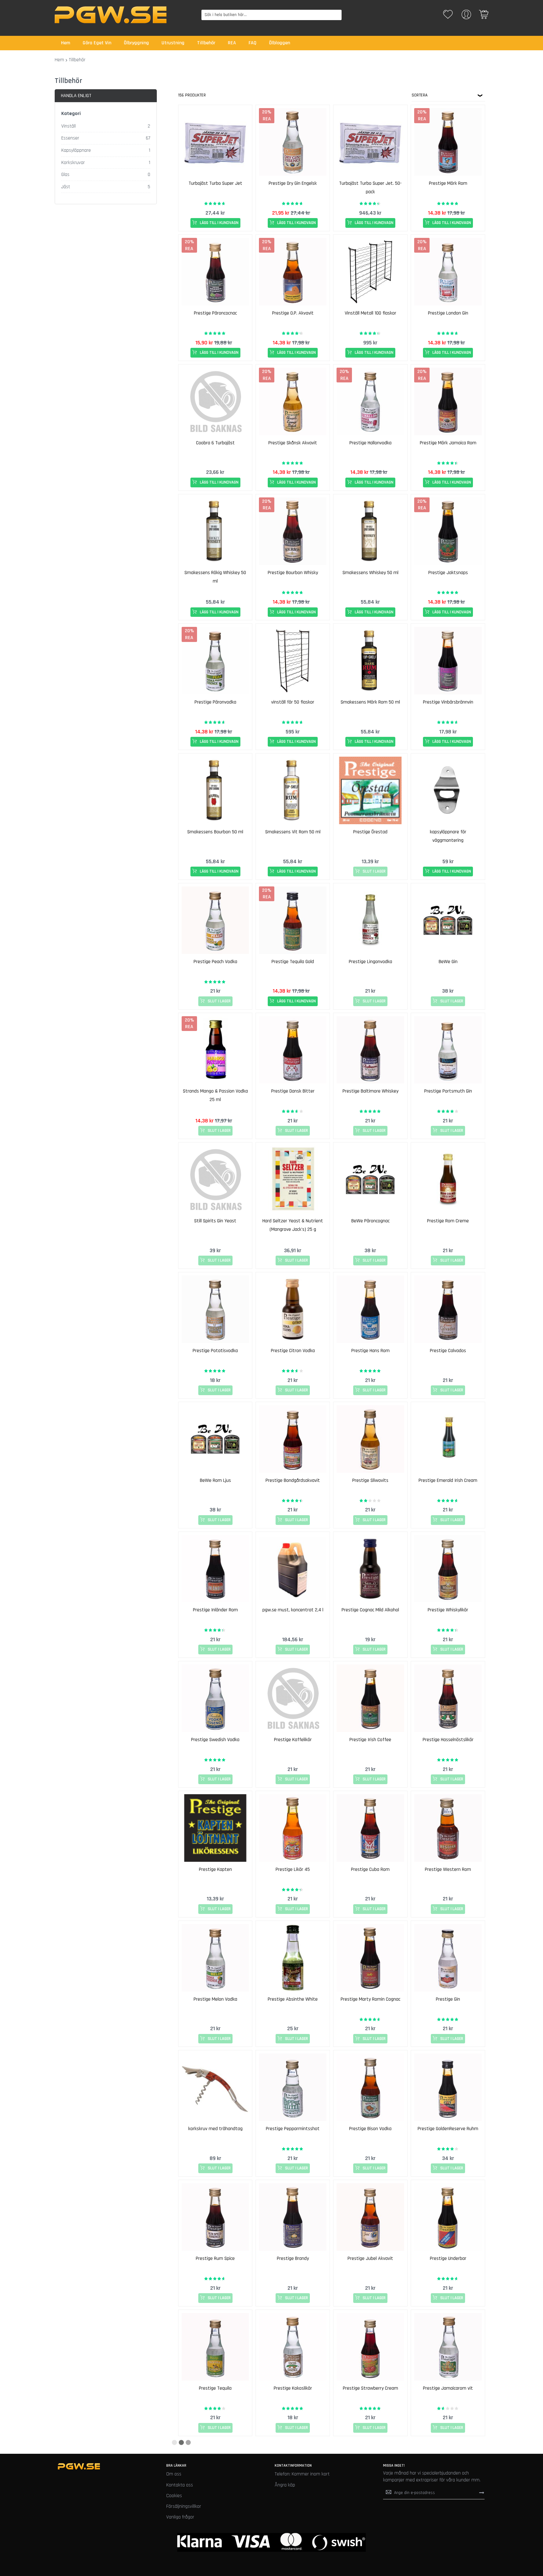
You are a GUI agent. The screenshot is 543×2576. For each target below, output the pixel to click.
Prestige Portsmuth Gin (448, 1091)
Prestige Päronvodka (215, 702)
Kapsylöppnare (76, 150)
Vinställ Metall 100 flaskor (370, 313)
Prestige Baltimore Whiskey (370, 1091)
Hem (59, 60)
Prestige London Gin (448, 313)
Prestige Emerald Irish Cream (448, 1480)
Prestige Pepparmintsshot (293, 2129)
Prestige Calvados (448, 1351)
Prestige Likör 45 (293, 1869)
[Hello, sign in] (466, 16)
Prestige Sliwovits (370, 1480)
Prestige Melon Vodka (215, 1999)
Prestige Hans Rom (370, 1351)
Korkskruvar (73, 163)
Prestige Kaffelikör (293, 1740)
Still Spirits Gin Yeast (215, 1221)
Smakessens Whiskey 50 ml (370, 573)
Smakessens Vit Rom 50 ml (293, 832)
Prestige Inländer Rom (215, 1610)
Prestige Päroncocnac (215, 313)
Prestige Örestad (370, 832)
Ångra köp (285, 2485)
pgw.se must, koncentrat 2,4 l (293, 1610)
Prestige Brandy (293, 2258)
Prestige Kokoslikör (293, 2388)
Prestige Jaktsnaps (448, 573)
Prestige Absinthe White (293, 1999)
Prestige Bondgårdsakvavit (293, 1480)
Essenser (70, 138)
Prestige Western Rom (448, 1869)
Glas (65, 175)
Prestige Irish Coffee (370, 1740)
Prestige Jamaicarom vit (448, 2388)
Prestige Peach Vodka (215, 962)
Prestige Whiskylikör (448, 1610)
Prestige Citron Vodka (293, 1351)
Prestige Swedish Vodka (215, 1740)
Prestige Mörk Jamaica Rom (448, 443)
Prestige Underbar (448, 2258)
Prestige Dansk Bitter (293, 1091)
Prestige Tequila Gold (293, 962)
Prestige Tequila (215, 2388)
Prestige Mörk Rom (448, 183)
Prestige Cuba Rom (370, 1869)
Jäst (66, 187)
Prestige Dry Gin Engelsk (293, 183)
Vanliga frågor (180, 2517)
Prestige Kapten (215, 1869)
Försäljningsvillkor (184, 2506)
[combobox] (272, 15)
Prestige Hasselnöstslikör (448, 1740)
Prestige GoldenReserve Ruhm (448, 2129)
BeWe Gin (448, 962)
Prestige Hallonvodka (370, 443)
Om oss (174, 2474)
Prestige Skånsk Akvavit (293, 443)
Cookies (174, 2496)
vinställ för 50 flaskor (293, 702)
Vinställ (69, 126)
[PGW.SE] (111, 15)
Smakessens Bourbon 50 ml (215, 832)
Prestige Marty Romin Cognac (370, 1999)
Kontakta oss (180, 2485)
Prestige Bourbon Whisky (293, 573)
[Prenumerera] (482, 2493)
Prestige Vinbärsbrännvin (448, 702)
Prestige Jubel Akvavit (370, 2258)
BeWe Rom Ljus (215, 1480)
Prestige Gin (448, 1999)
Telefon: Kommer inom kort (302, 2474)
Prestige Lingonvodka (370, 962)
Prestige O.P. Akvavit (293, 313)
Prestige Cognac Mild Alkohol (370, 1610)
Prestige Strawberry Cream (370, 2388)
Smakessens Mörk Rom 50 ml (370, 702)
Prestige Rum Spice (215, 2258)
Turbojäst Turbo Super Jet (215, 183)
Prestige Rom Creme (448, 1221)
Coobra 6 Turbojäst (215, 443)
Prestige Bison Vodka (370, 2129)
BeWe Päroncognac (370, 1221)
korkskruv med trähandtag (215, 2129)
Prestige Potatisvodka (215, 1351)
